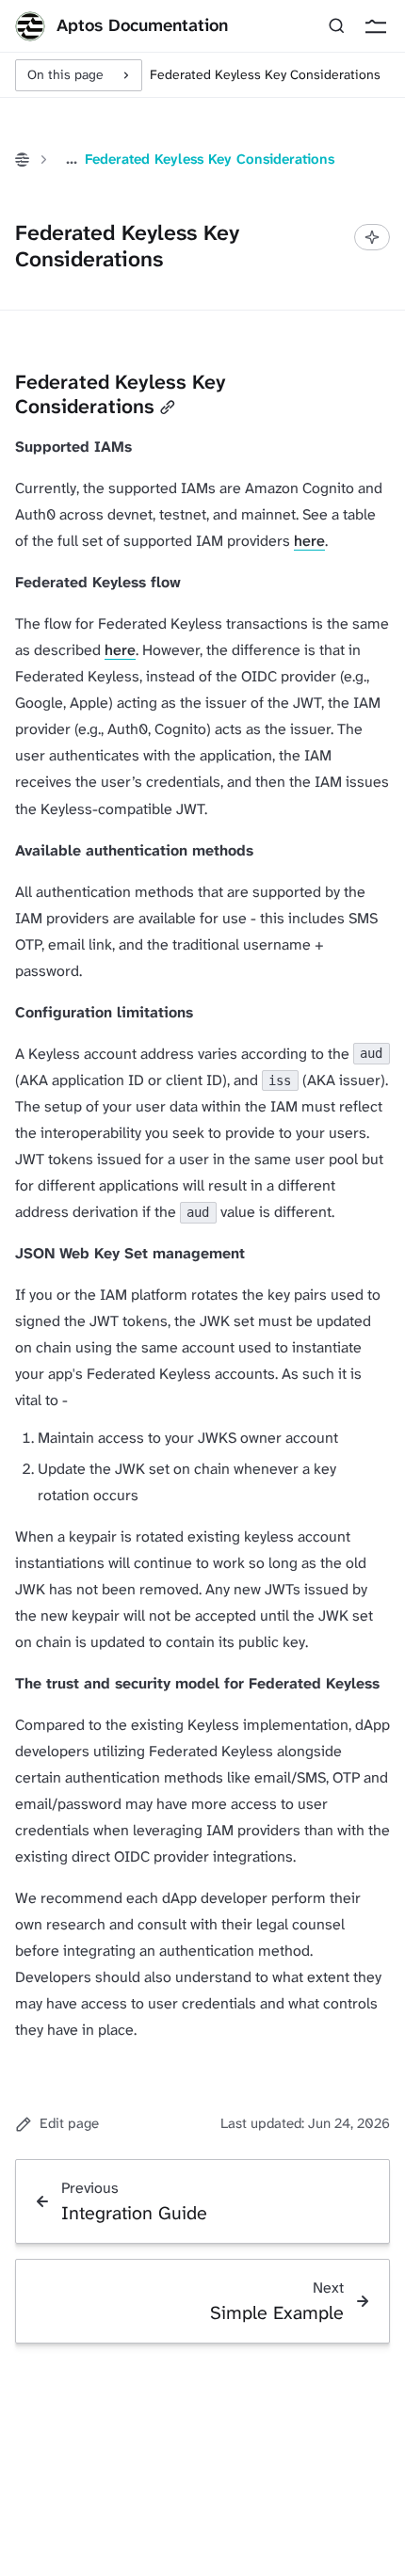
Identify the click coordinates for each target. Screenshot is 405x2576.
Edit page (69, 2123)
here (309, 541)
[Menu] (375, 26)
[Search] (337, 26)
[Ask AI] (372, 237)
